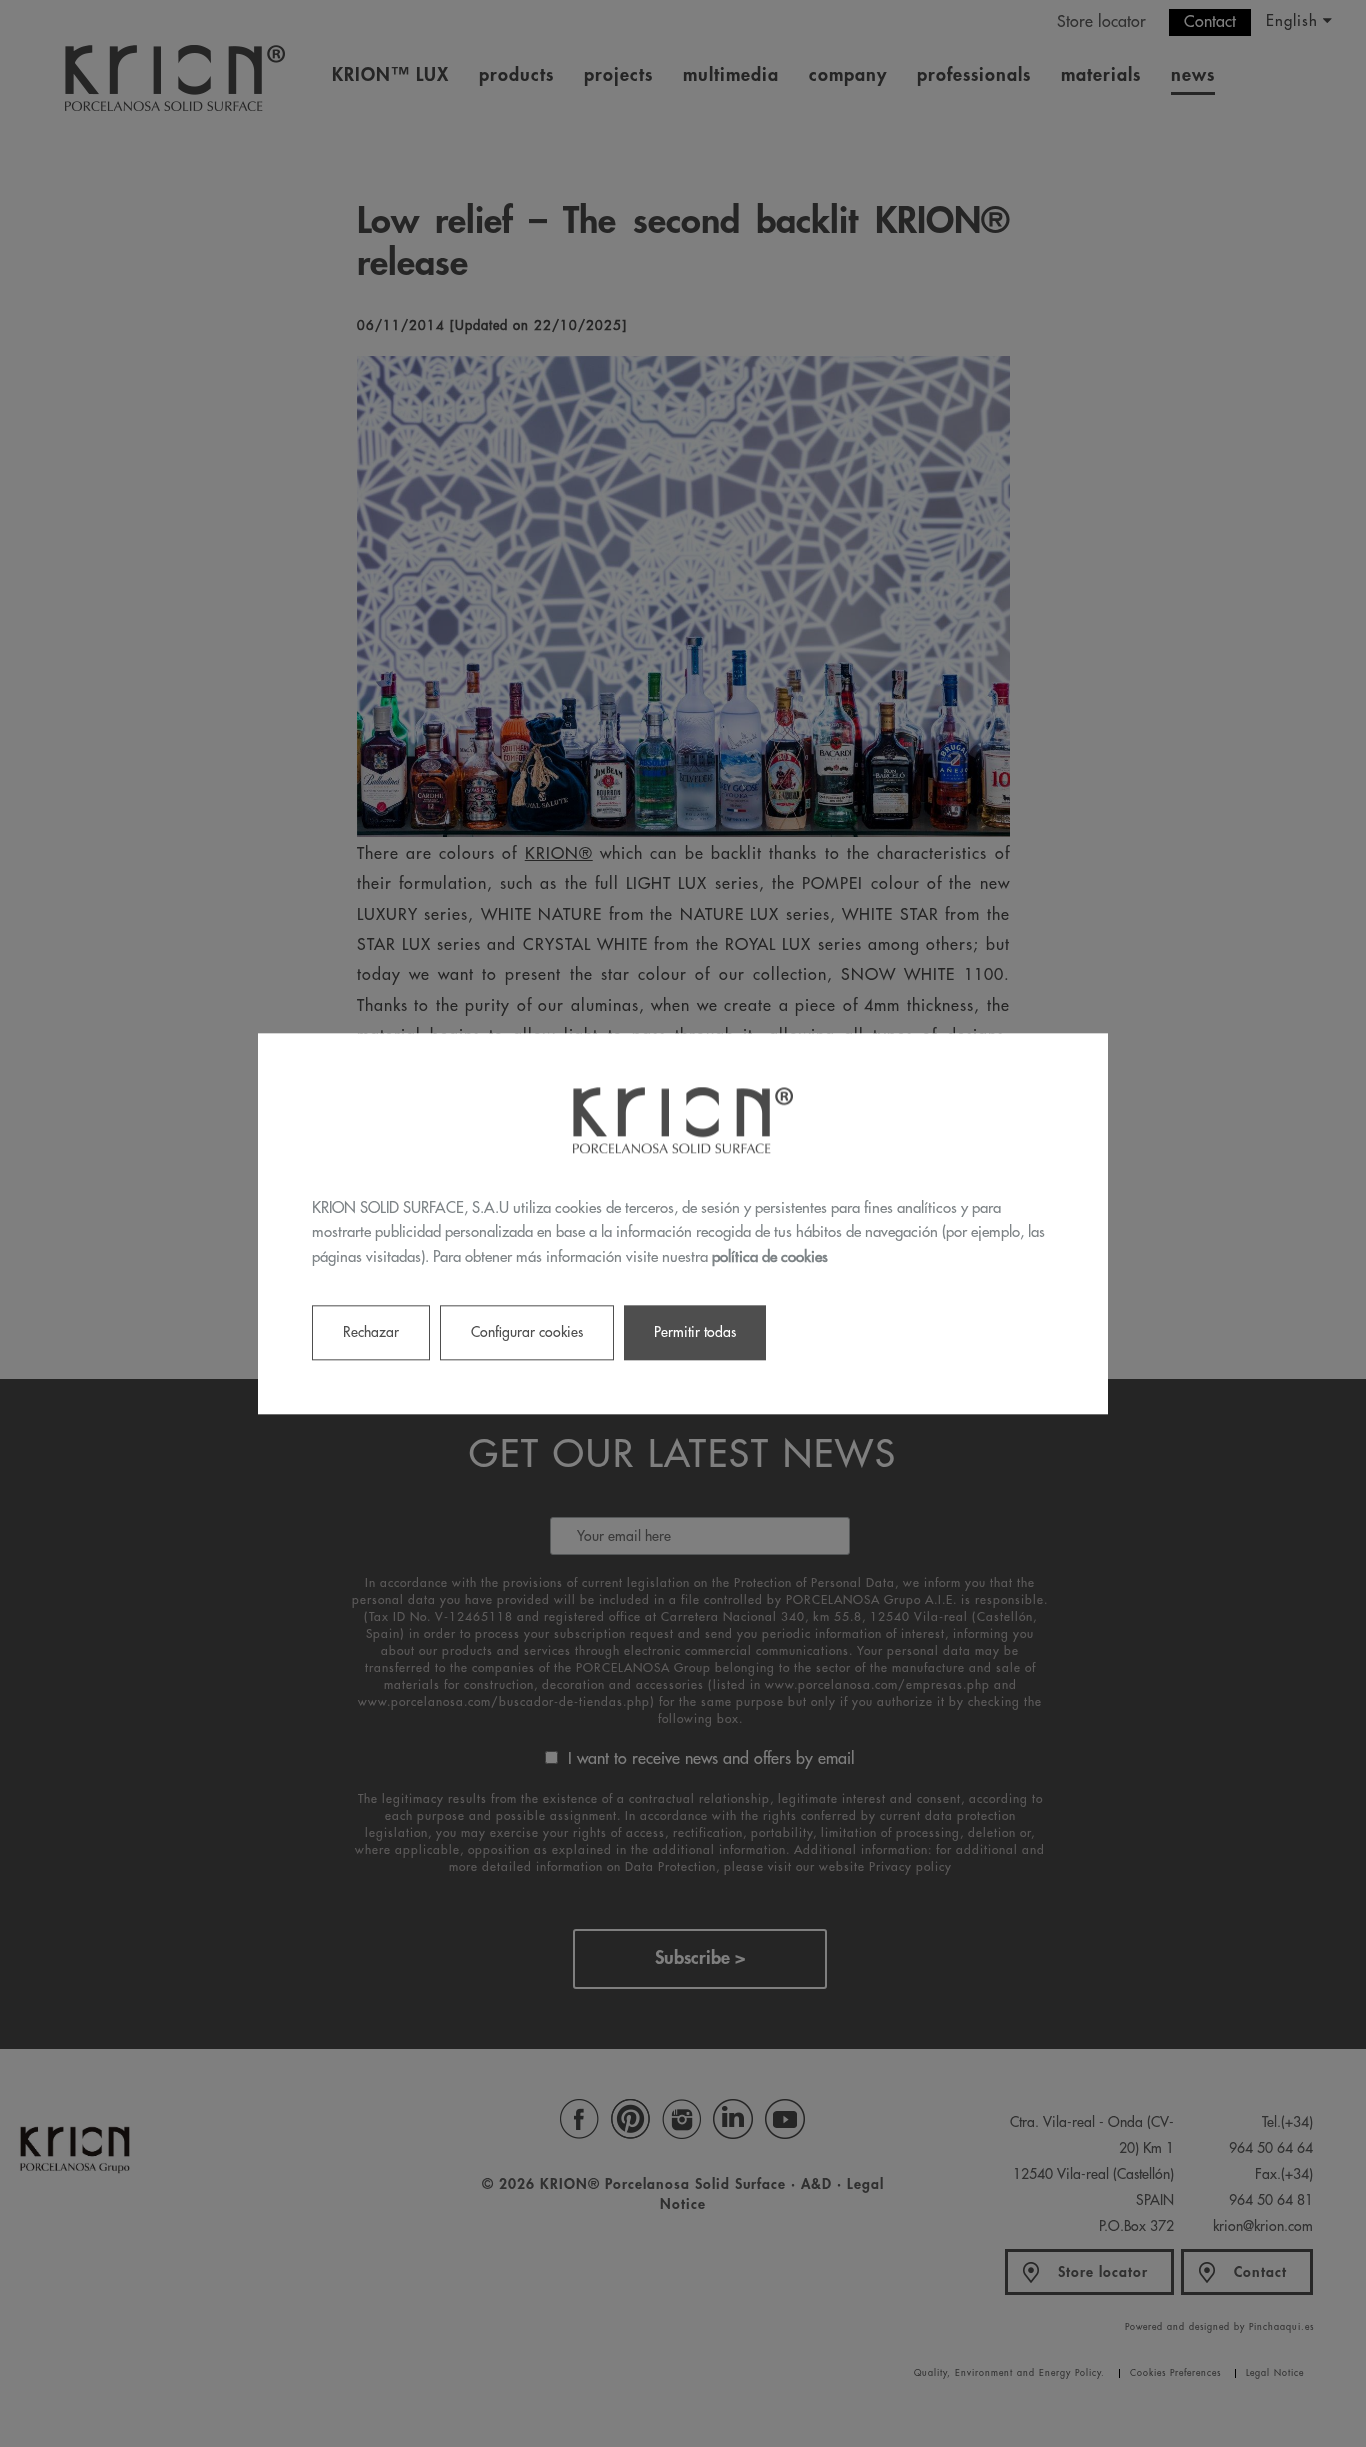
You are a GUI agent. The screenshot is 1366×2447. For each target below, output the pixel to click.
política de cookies (770, 1257)
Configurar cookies (527, 1332)
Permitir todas (695, 1332)
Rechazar (371, 1332)
